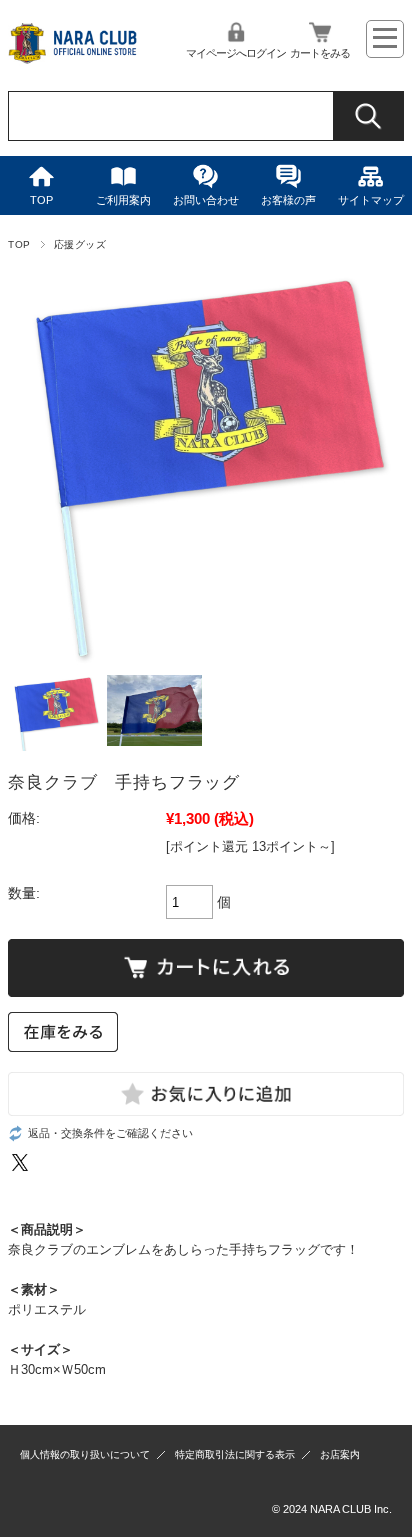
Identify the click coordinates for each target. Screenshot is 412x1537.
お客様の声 (288, 200)
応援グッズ (80, 244)
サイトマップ (371, 200)
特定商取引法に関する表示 (235, 1454)
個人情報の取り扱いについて (85, 1454)
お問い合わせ (206, 200)
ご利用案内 (123, 200)
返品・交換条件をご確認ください (110, 1133)
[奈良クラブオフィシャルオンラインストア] (73, 60)
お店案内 (340, 1454)
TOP (41, 200)
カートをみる (320, 53)
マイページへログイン (236, 53)
